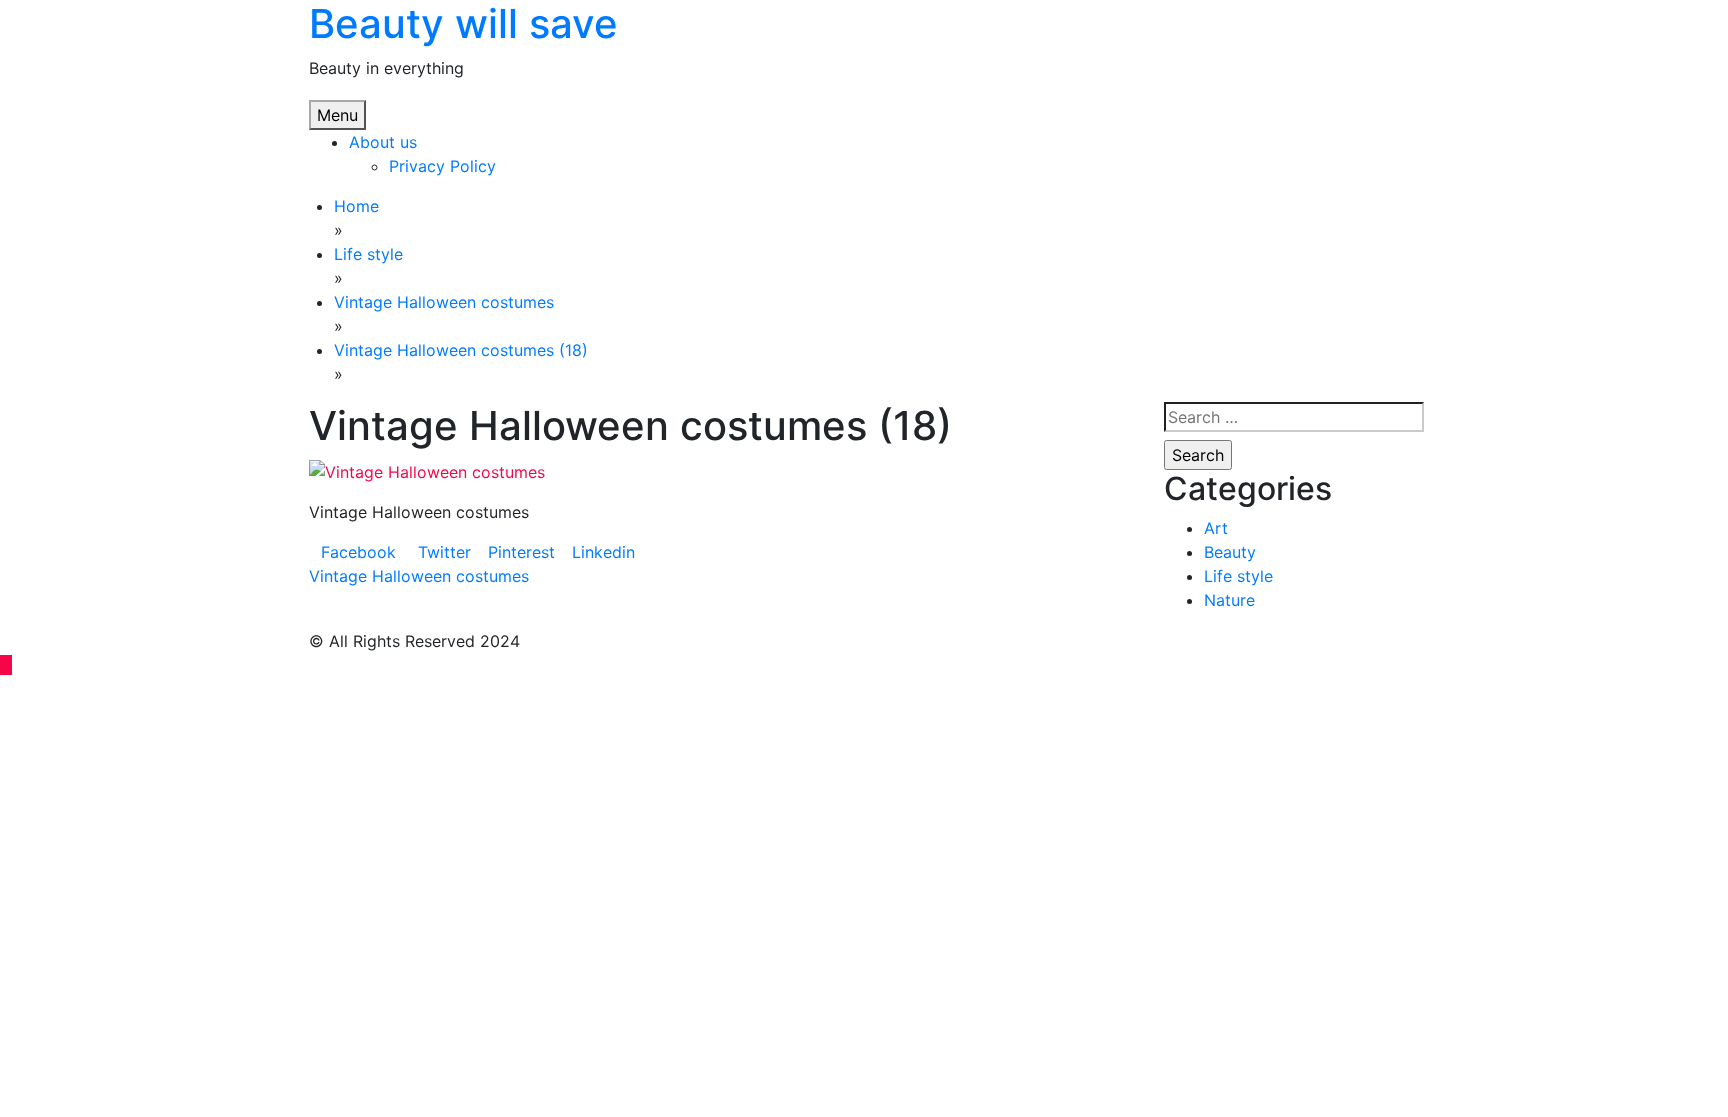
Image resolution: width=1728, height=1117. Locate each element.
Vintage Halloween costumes (419, 576)
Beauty (1230, 552)
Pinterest (521, 552)
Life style (1238, 576)
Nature (1229, 600)
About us (383, 142)
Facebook (358, 552)
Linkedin (603, 552)
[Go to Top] (6, 665)
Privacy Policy (442, 166)
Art (1216, 528)
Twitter (442, 552)
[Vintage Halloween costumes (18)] (427, 470)
